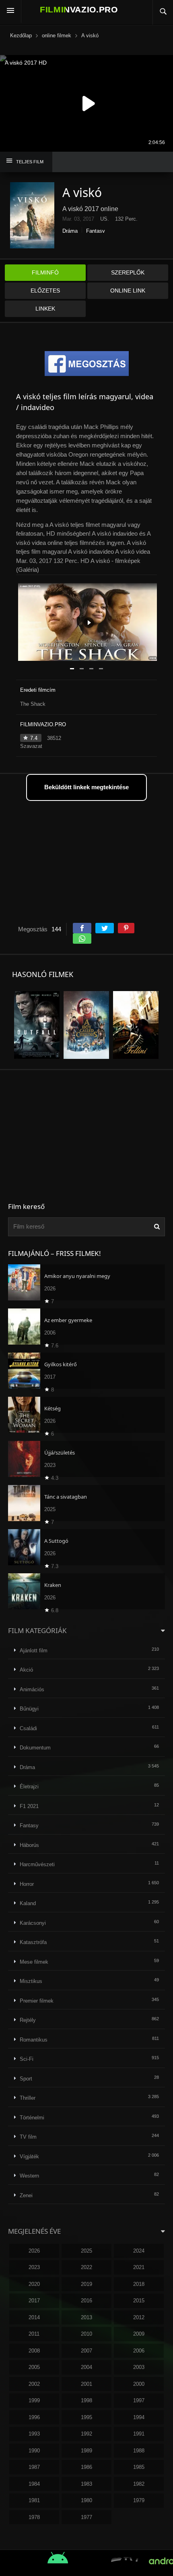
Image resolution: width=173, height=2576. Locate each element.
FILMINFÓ (45, 272)
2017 (34, 2301)
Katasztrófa (33, 1942)
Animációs (32, 1689)
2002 (34, 2384)
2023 (34, 2267)
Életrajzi (29, 1787)
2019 (86, 2284)
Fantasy (96, 231)
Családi (28, 1728)
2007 (86, 2351)
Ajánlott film (34, 1651)
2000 (139, 2384)
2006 (139, 2351)
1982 (139, 2484)
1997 (139, 2400)
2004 (86, 2367)
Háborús (29, 1845)
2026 (34, 2251)
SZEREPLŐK (128, 272)
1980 (86, 2500)
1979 (139, 2500)
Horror (27, 1884)
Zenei (26, 2195)
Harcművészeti (37, 1864)
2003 (139, 2367)
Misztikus (31, 1981)
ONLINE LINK (128, 291)
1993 (34, 2434)
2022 (86, 2267)
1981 (34, 2500)
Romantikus (34, 2040)
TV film (28, 2137)
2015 (139, 2301)
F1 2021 (29, 1806)
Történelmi (32, 2118)
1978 (34, 2517)
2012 (139, 2317)
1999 (34, 2400)
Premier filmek (37, 2001)
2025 (86, 2251)
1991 (139, 2434)
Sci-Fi (27, 2059)
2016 (86, 2301)
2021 (139, 2267)
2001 (86, 2384)
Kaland (28, 1903)
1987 (34, 2467)
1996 (34, 2417)
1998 (86, 2400)
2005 (34, 2367)
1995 (86, 2417)
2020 (34, 2284)
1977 (86, 2517)
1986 (86, 2467)
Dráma (70, 231)
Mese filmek (34, 1962)
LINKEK (45, 309)
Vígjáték (29, 2156)
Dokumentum (35, 1748)
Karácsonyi (33, 1923)
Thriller (28, 2098)
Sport (26, 2079)
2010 (86, 2334)
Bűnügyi (29, 1709)
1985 (139, 2467)
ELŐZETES (45, 291)
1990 (34, 2451)
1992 (86, 2434)
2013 (86, 2317)
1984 (34, 2484)
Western (29, 2176)
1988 (139, 2451)
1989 (86, 2451)
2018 (139, 2284)
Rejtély (28, 2020)
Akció (26, 1670)
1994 (139, 2417)
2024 (139, 2251)
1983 (86, 2484)
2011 (34, 2334)
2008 (34, 2351)
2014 (34, 2317)
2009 (139, 2334)
